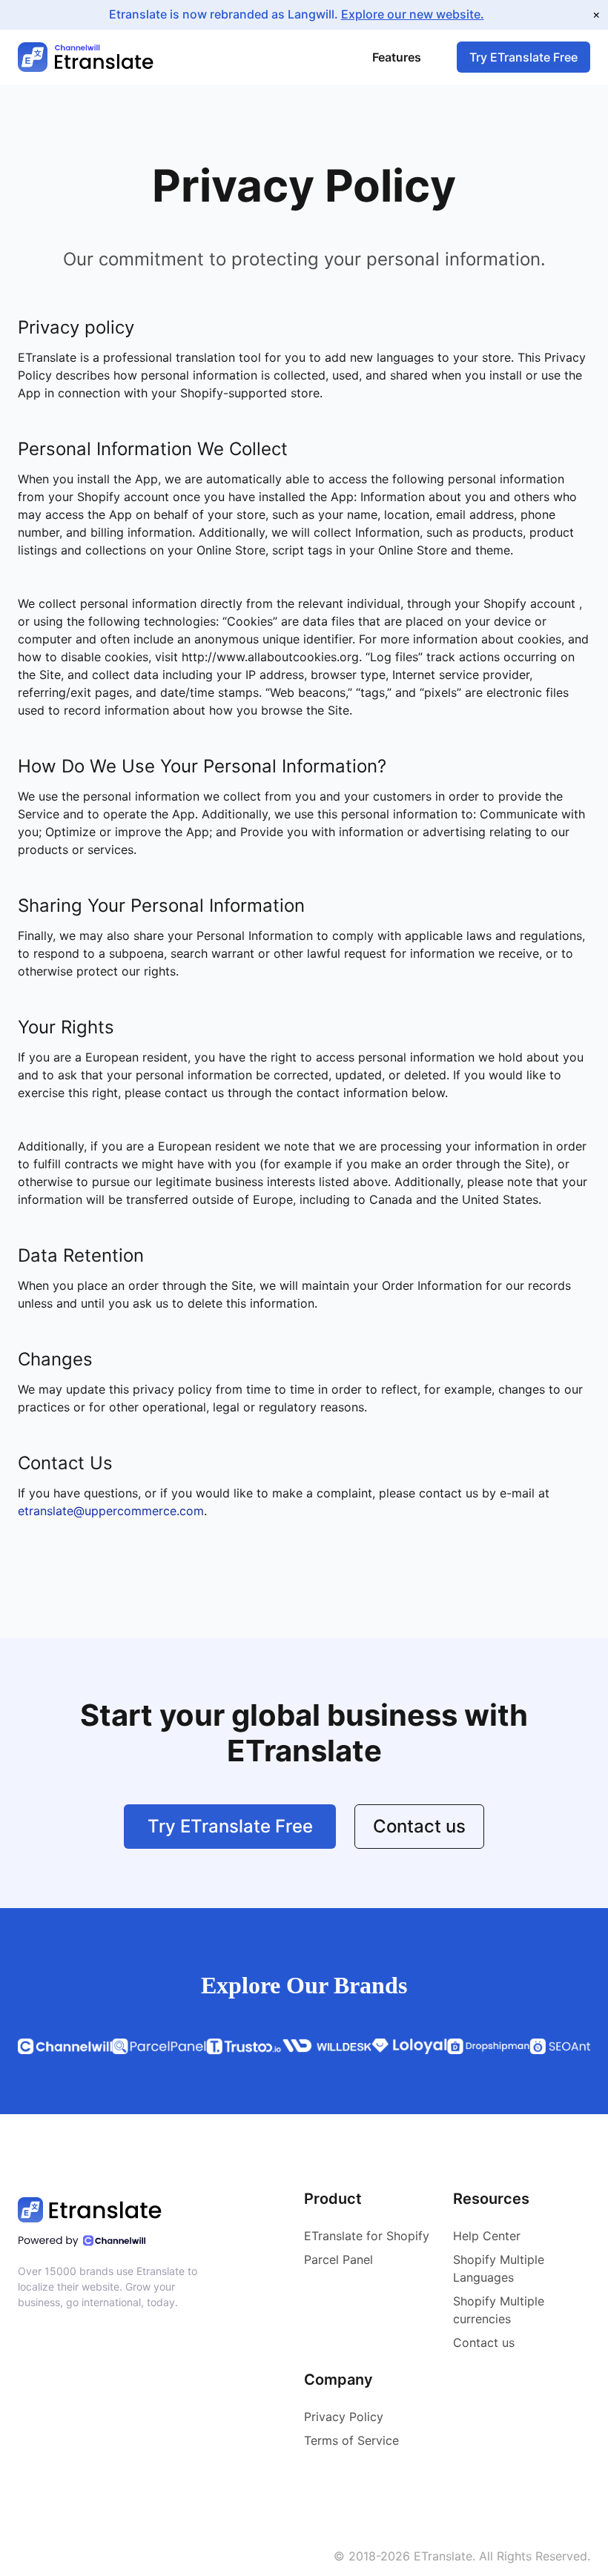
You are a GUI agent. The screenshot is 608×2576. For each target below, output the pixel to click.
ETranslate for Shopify (367, 2236)
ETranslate (443, 2556)
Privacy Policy (344, 2417)
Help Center (487, 2236)
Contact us (419, 1826)
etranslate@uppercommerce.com (111, 1511)
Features (397, 57)
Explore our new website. (413, 14)
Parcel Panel (338, 2259)
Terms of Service (351, 2440)
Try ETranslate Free (523, 57)
